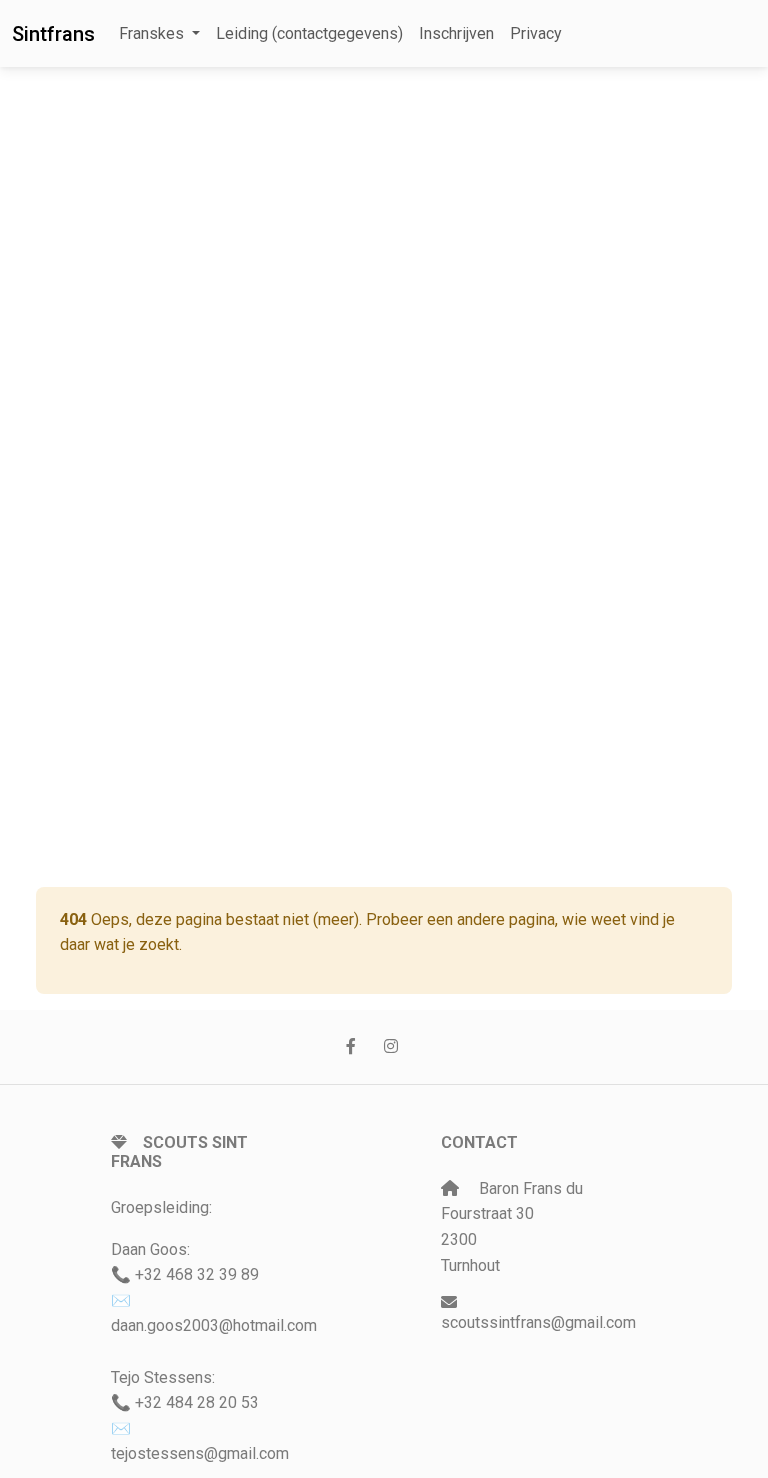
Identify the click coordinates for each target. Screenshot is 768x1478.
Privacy (536, 33)
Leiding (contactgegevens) (309, 33)
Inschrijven (456, 33)
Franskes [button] (153, 33)
